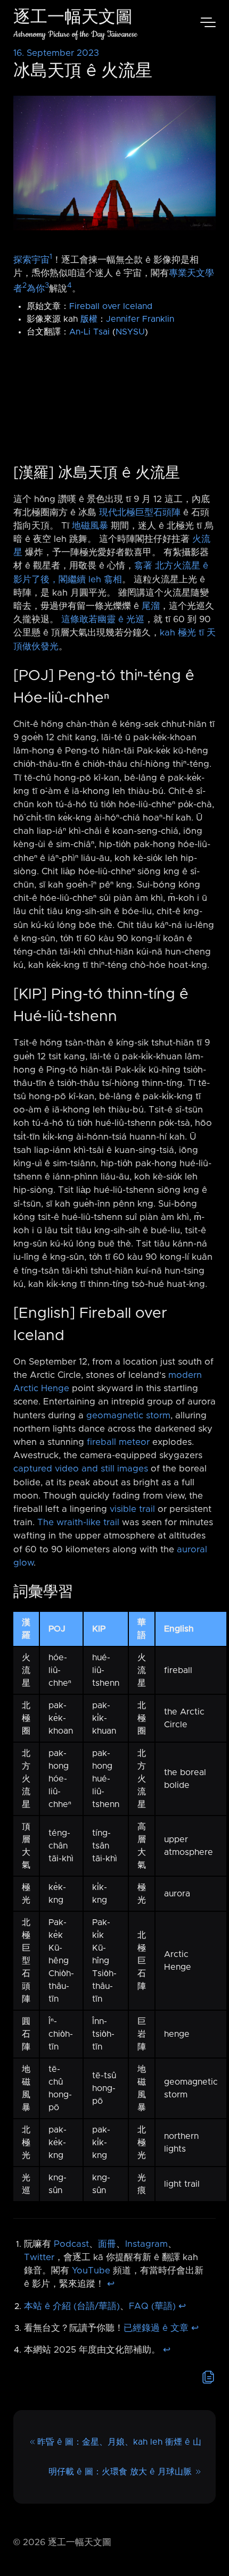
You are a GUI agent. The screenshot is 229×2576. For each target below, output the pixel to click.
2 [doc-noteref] (24, 286)
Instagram (146, 2244)
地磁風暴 (90, 526)
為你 (36, 288)
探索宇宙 (31, 260)
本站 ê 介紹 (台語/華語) (72, 2306)
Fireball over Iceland (111, 306)
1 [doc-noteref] (51, 257)
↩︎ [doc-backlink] (111, 2284)
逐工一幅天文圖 (73, 18)
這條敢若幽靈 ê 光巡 (103, 620)
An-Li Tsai (89, 332)
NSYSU (130, 332)
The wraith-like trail (78, 1523)
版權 (89, 319)
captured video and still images (81, 1469)
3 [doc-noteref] (47, 286)
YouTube (91, 2271)
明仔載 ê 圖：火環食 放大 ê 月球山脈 (120, 2472)
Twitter (39, 2257)
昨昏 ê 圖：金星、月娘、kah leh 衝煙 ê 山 (119, 2442)
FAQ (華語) (152, 2306)
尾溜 (151, 606)
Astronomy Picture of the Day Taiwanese (75, 34)
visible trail (132, 1509)
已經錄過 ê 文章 (156, 2328)
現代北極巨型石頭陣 (140, 513)
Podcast (71, 2244)
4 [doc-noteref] (69, 286)
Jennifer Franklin (140, 319)
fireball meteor (118, 1442)
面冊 (107, 2244)
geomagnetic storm (128, 1416)
